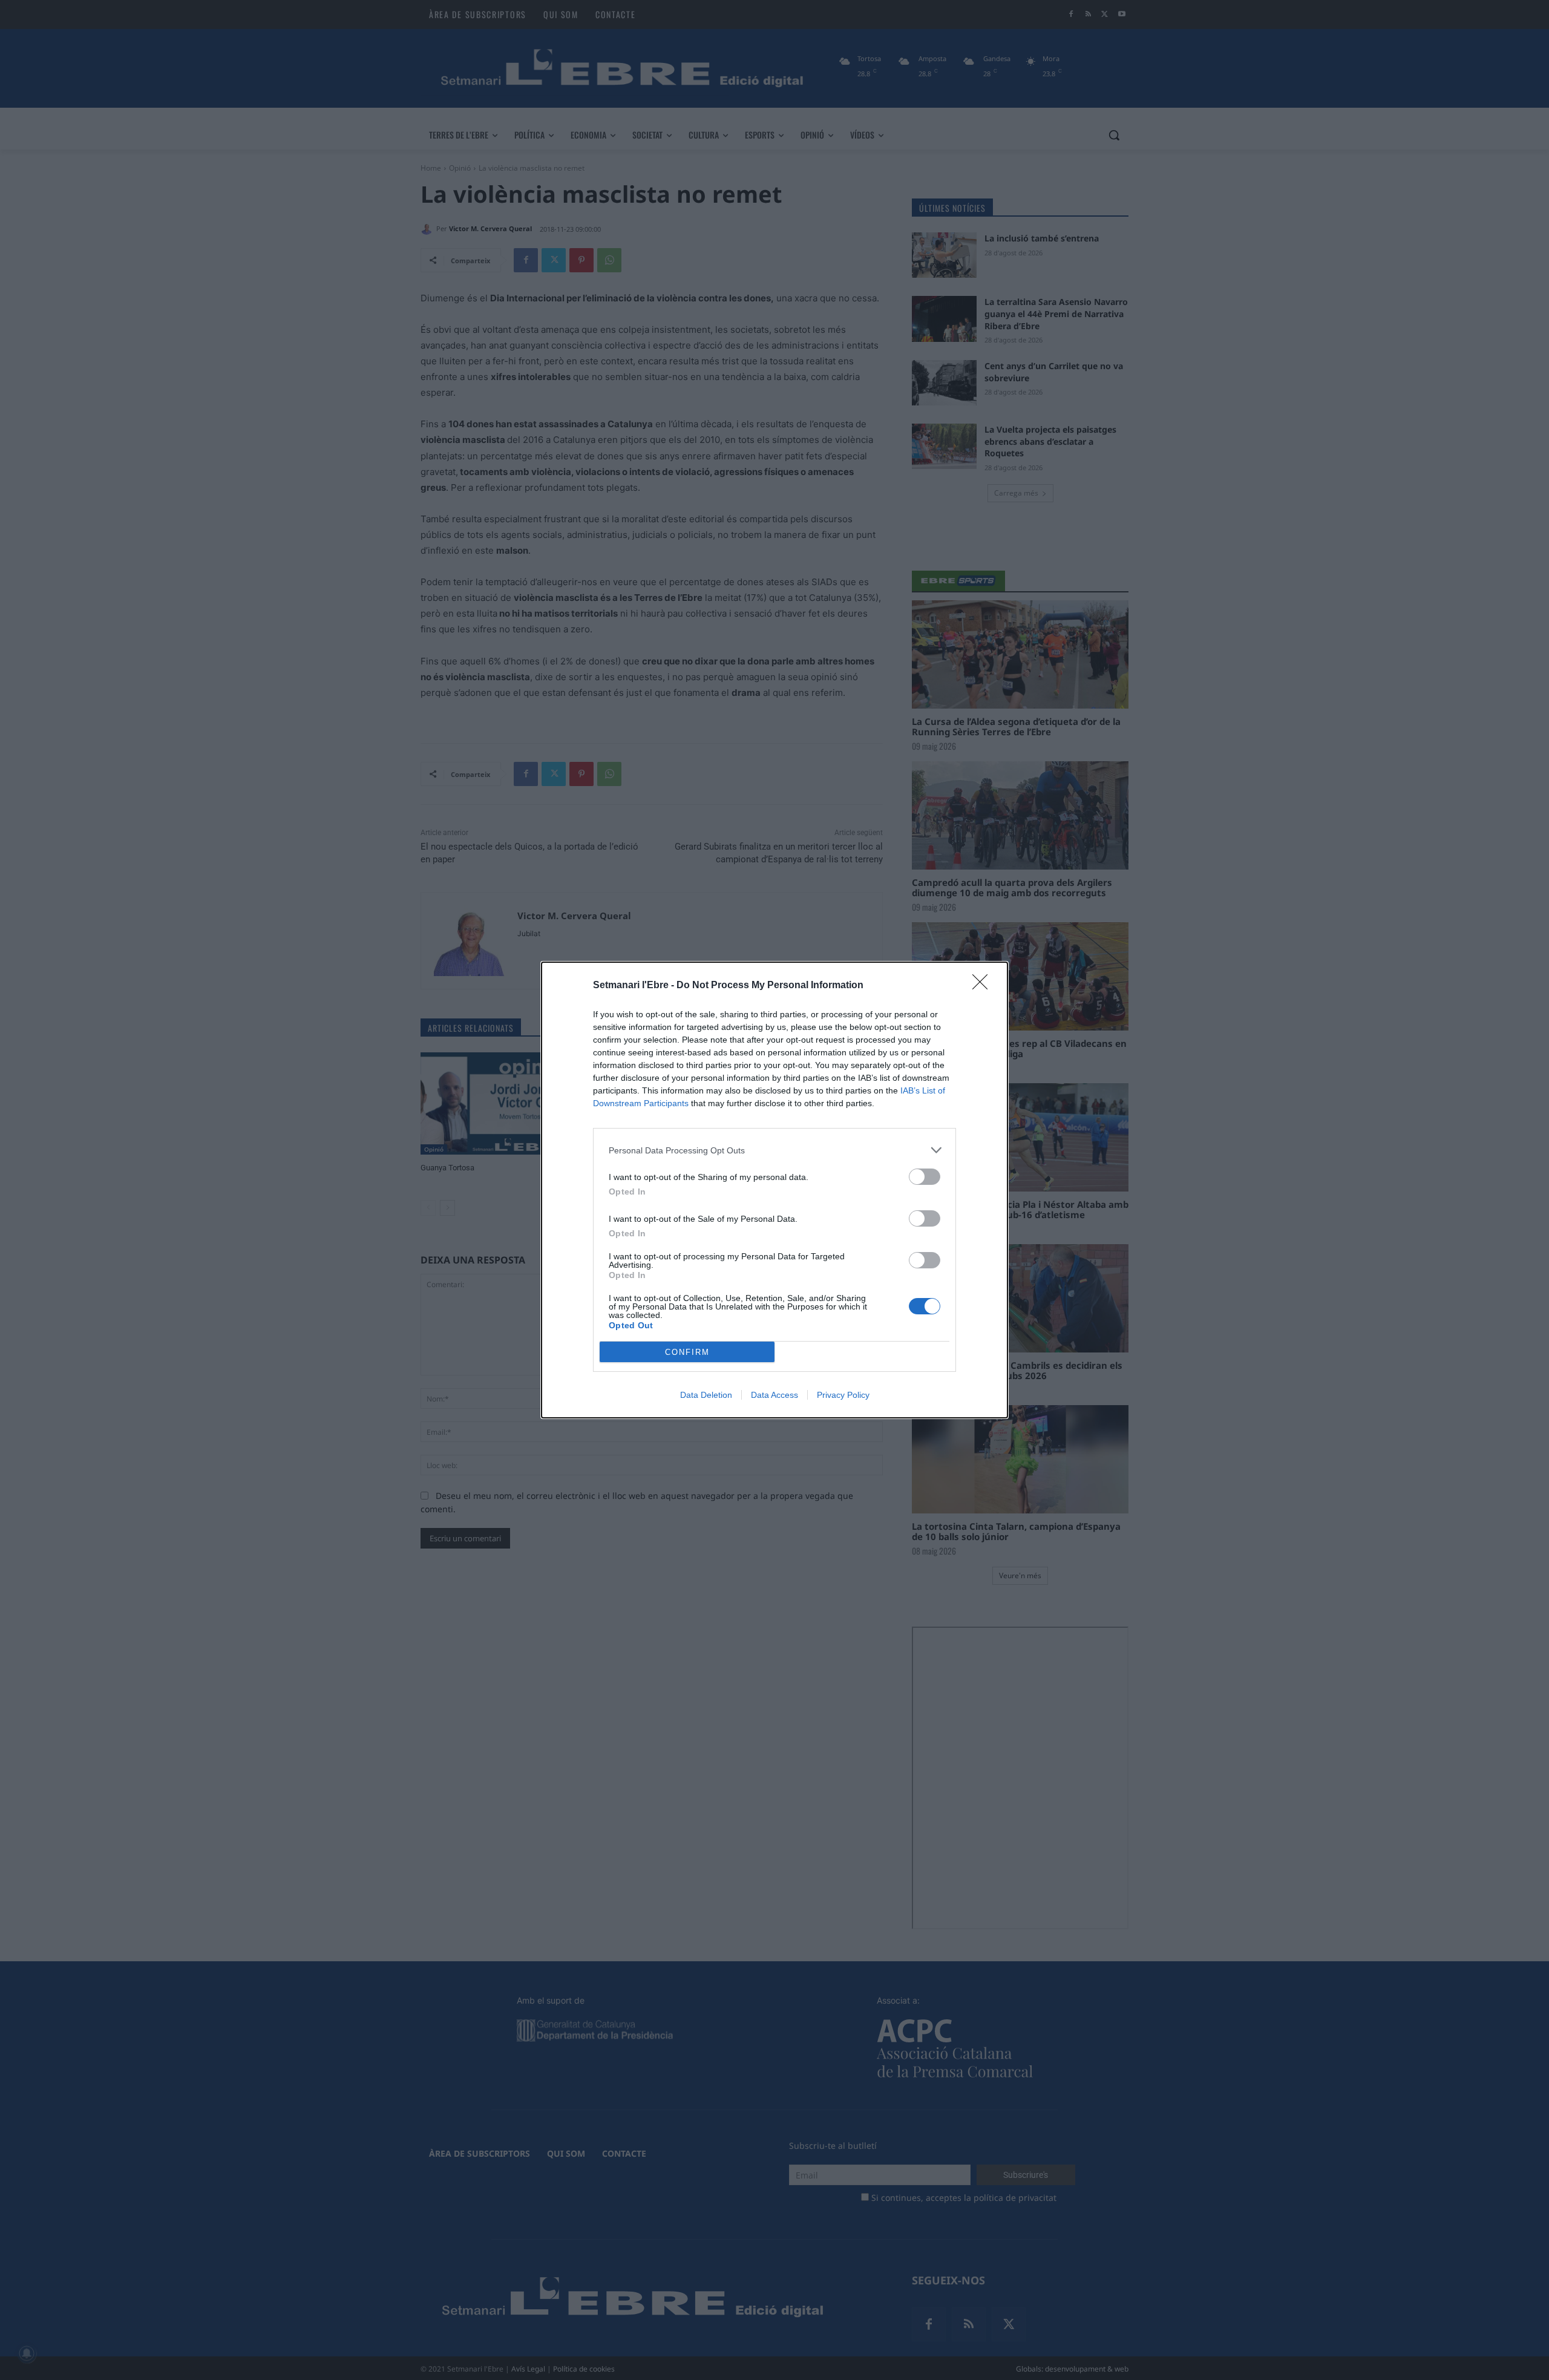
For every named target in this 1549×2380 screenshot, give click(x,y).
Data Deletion (706, 1395)
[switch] (925, 1177)
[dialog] (774, 1190)
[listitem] (774, 1150)
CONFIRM (687, 1352)
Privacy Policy (843, 1395)
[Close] (984, 986)
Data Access (774, 1395)
